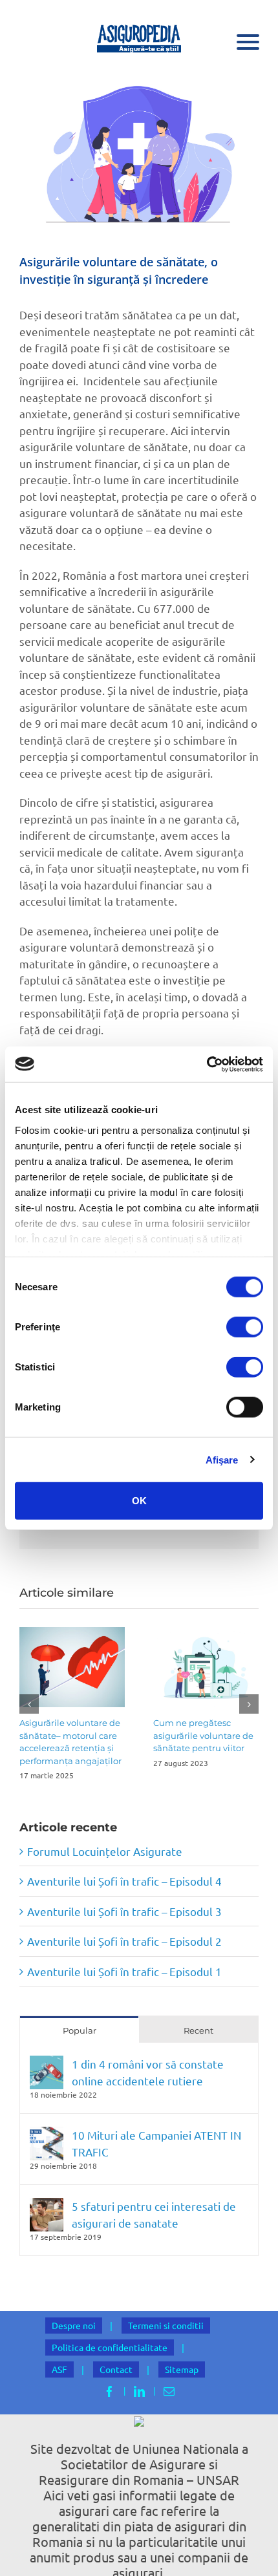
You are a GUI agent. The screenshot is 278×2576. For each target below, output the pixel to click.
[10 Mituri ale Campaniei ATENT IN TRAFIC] (47, 2135)
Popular (80, 2030)
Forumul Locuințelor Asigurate (105, 1851)
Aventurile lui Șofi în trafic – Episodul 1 (124, 1971)
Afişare (222, 1459)
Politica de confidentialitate (110, 2347)
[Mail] (169, 2391)
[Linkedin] (139, 2391)
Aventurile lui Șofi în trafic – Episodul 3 (124, 1911)
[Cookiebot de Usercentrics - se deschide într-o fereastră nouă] (207, 1064)
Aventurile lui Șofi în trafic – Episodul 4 (124, 1881)
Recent (198, 2030)
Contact (116, 2369)
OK (139, 1501)
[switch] (245, 1327)
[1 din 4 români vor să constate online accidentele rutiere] (47, 2064)
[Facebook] (110, 2391)
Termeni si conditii (166, 2325)
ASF (59, 2369)
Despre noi (74, 2325)
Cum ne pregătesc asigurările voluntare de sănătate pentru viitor (203, 1735)
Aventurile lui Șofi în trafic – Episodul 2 (124, 1941)
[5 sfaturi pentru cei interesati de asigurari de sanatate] (47, 2206)
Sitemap (182, 2369)
